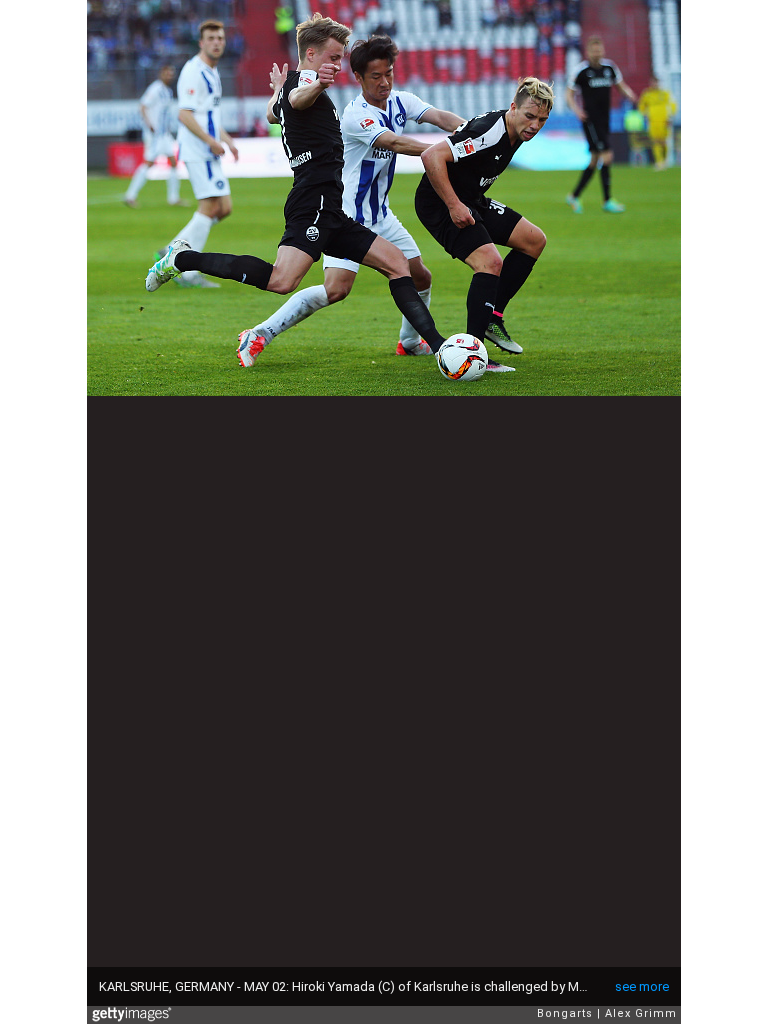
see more (642, 986)
